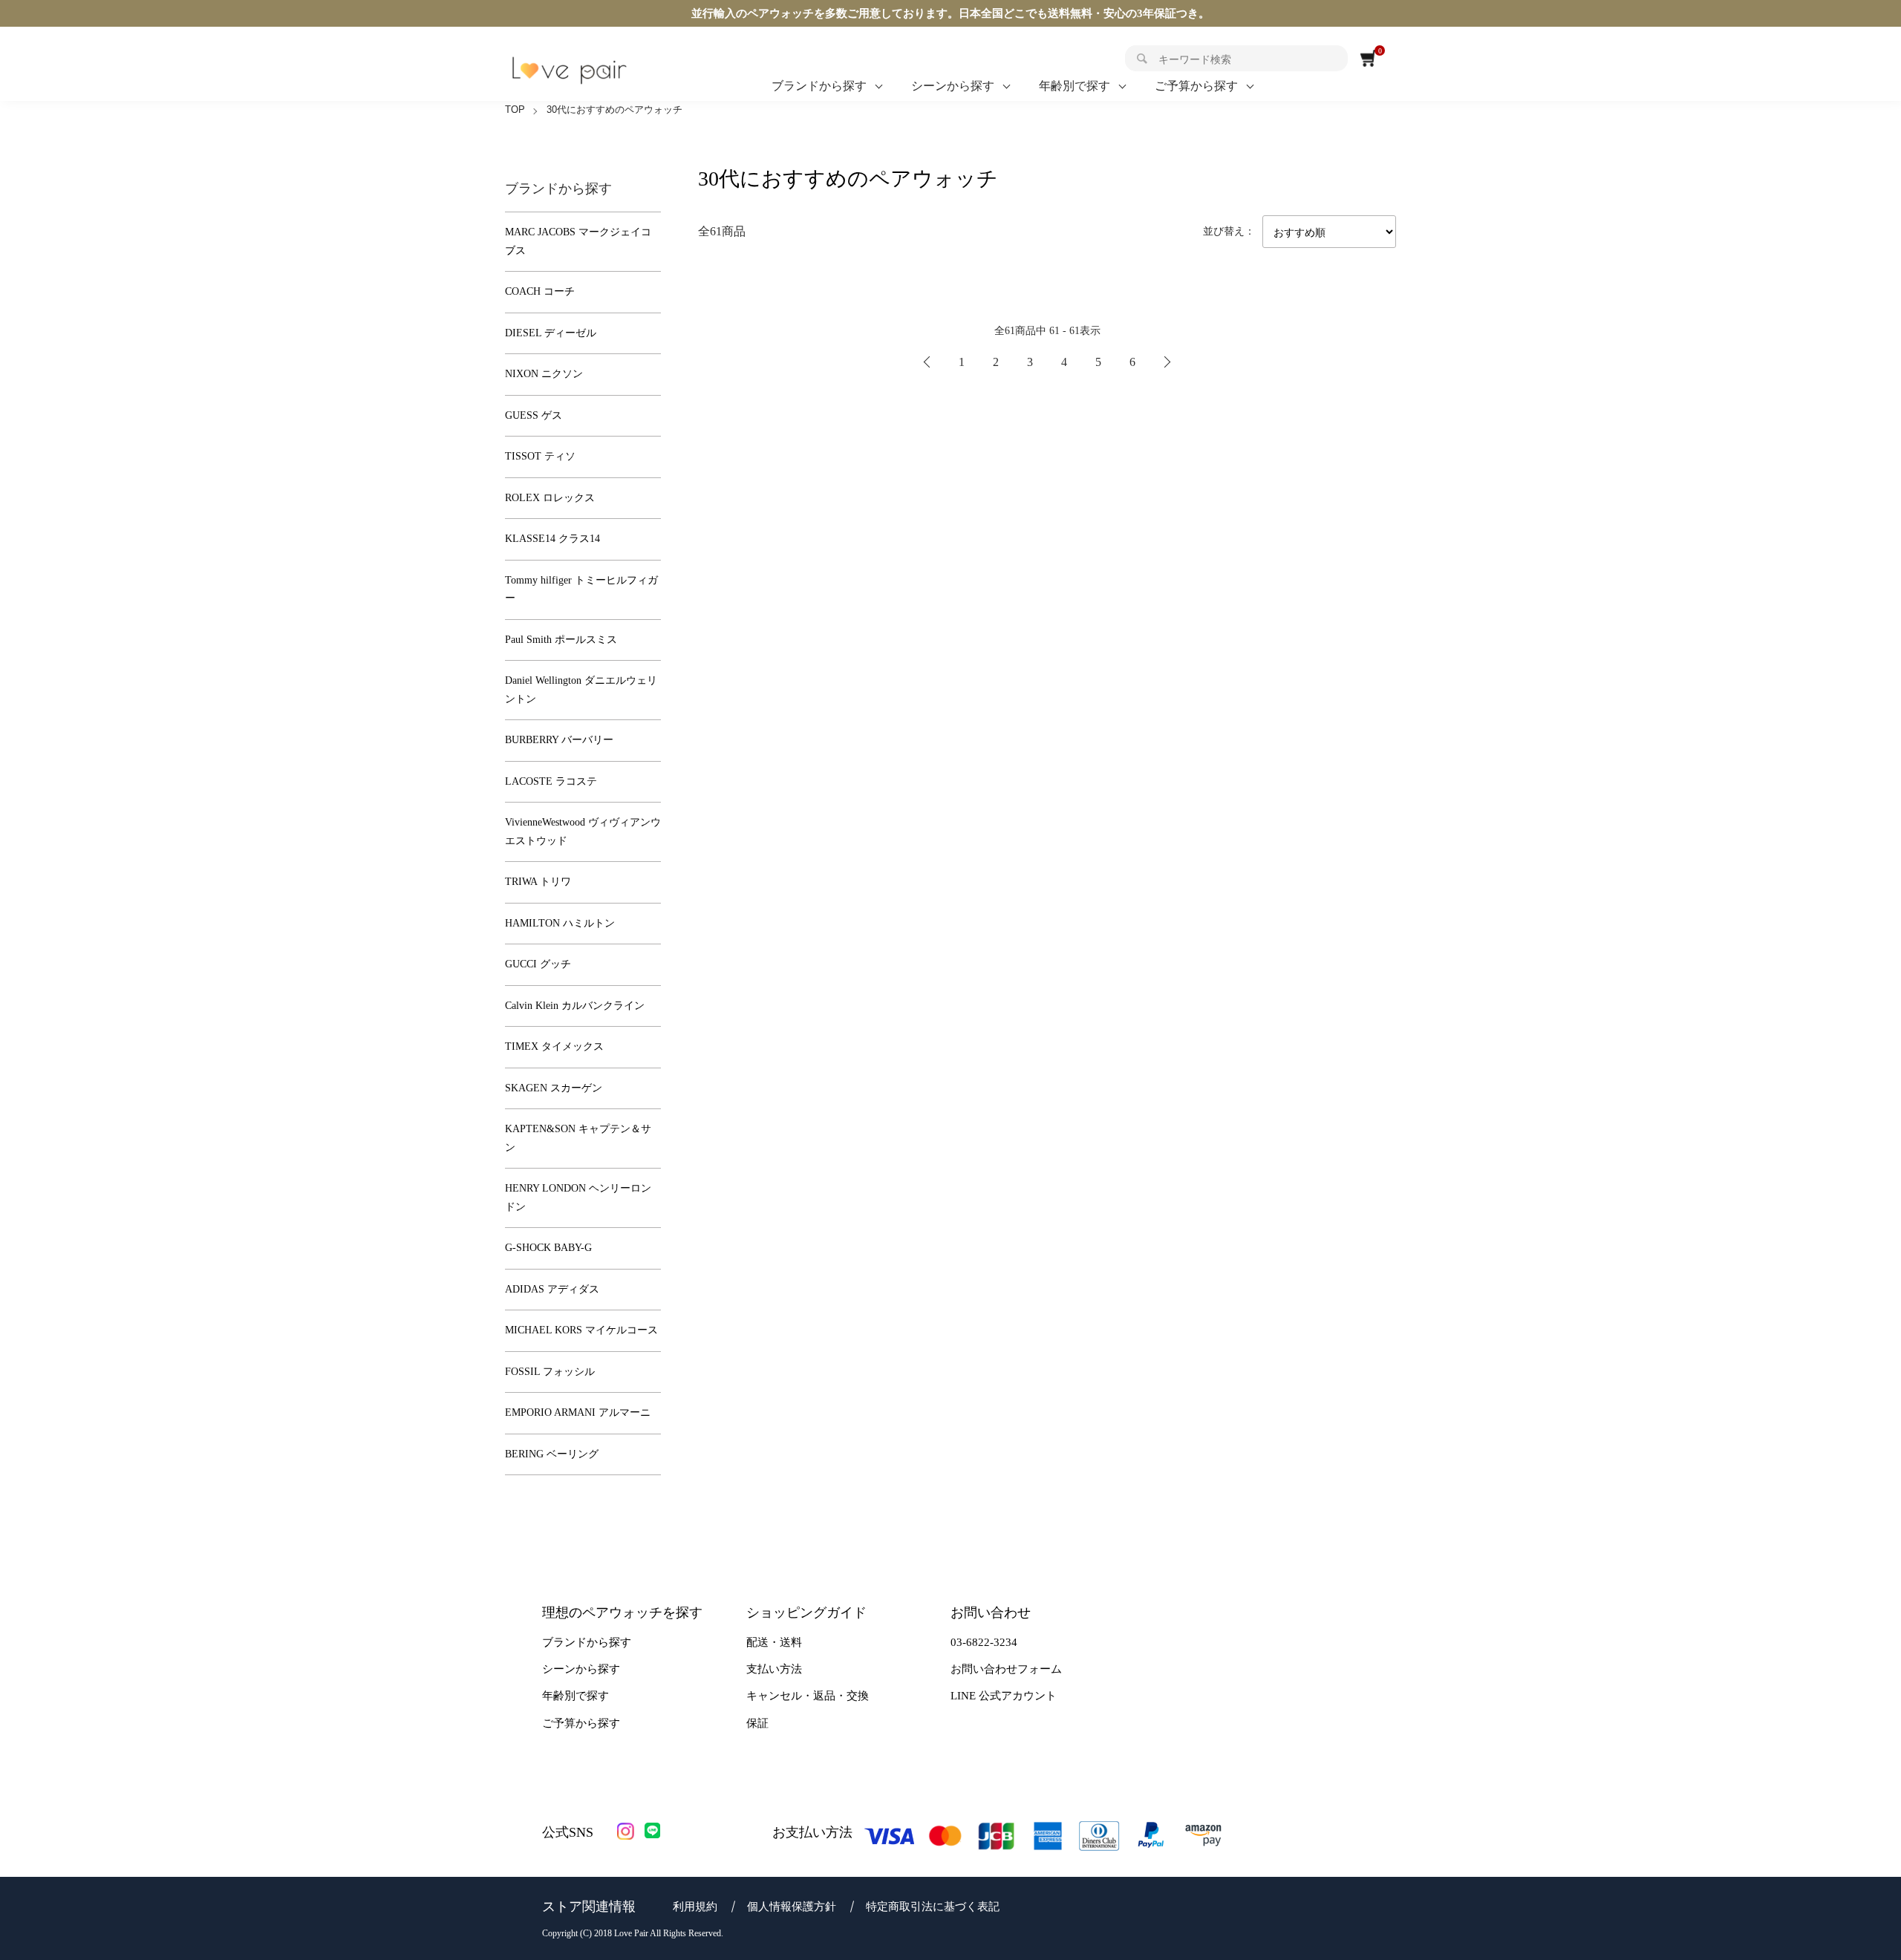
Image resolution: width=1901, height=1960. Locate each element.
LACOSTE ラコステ (551, 781)
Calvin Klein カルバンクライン (575, 1006)
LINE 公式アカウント (1004, 1696)
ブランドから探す (819, 86)
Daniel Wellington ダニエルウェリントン (581, 690)
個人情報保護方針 (792, 1907)
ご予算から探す (1196, 86)
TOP (515, 110)
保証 (757, 1723)
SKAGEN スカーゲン (554, 1088)
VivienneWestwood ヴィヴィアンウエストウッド (583, 832)
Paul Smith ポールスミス (561, 640)
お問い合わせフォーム (1006, 1669)
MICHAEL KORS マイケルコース (581, 1330)
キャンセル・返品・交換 (808, 1696)
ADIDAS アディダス (552, 1289)
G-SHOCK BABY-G (548, 1248)
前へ (927, 362)
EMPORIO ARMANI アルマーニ (578, 1412)
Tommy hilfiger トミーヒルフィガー (581, 589)
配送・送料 (774, 1642)
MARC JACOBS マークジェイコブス (578, 241)
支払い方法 (774, 1669)
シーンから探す (953, 86)
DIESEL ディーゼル (551, 333)
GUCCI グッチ (538, 964)
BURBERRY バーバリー (559, 740)
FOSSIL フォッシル (550, 1372)
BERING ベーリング (552, 1454)
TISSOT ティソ (540, 456)
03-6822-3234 (984, 1642)
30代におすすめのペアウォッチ (614, 110)
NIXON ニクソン (544, 374)
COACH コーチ (540, 291)
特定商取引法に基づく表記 (933, 1907)
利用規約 (695, 1907)
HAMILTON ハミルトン (560, 923)
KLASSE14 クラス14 (552, 539)
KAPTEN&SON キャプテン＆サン (578, 1138)
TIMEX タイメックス (554, 1046)
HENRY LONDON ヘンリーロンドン (578, 1198)
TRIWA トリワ (538, 882)
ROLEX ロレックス (550, 498)
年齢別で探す (1075, 86)
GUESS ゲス (534, 415)
